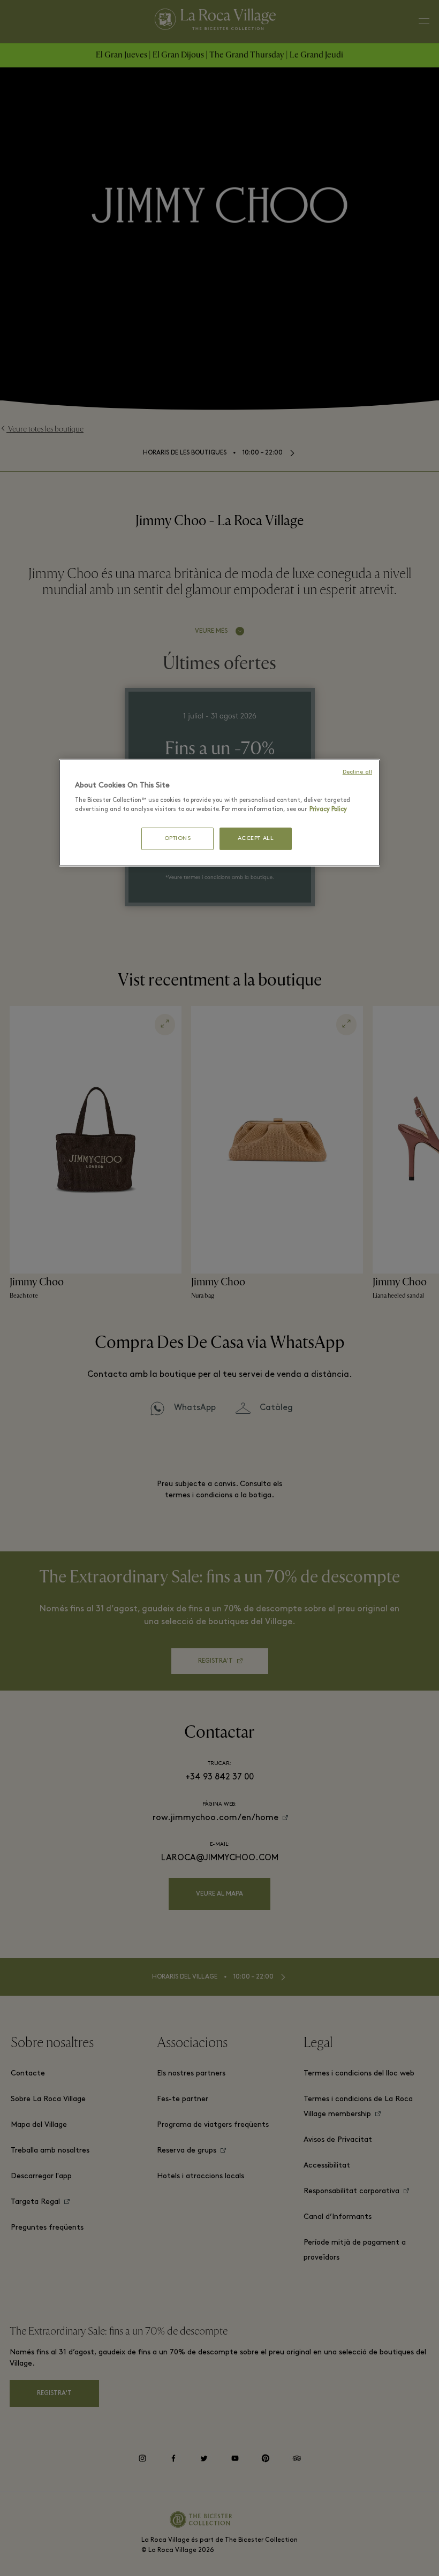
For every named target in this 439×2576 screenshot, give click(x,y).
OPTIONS (178, 839)
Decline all (357, 772)
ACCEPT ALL (256, 839)
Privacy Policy (328, 809)
